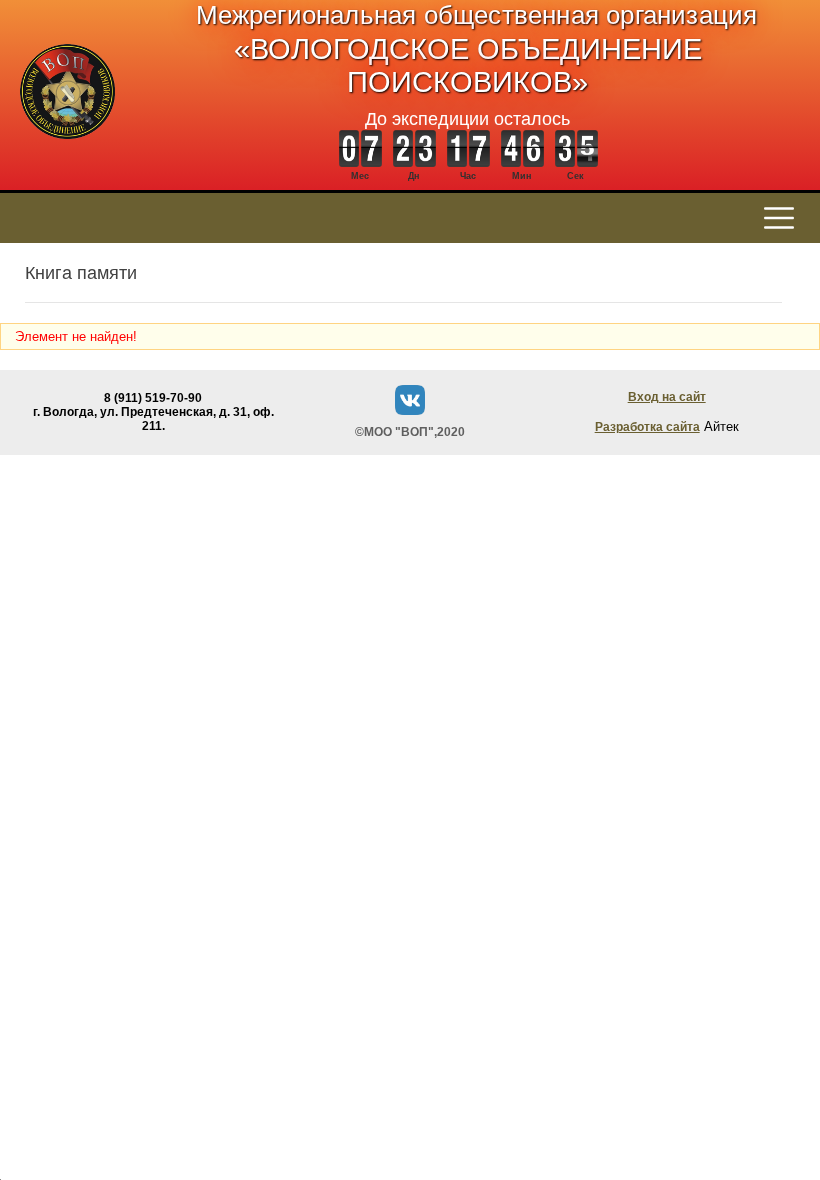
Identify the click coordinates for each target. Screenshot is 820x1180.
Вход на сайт (667, 397)
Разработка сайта (647, 427)
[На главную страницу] (67, 149)
